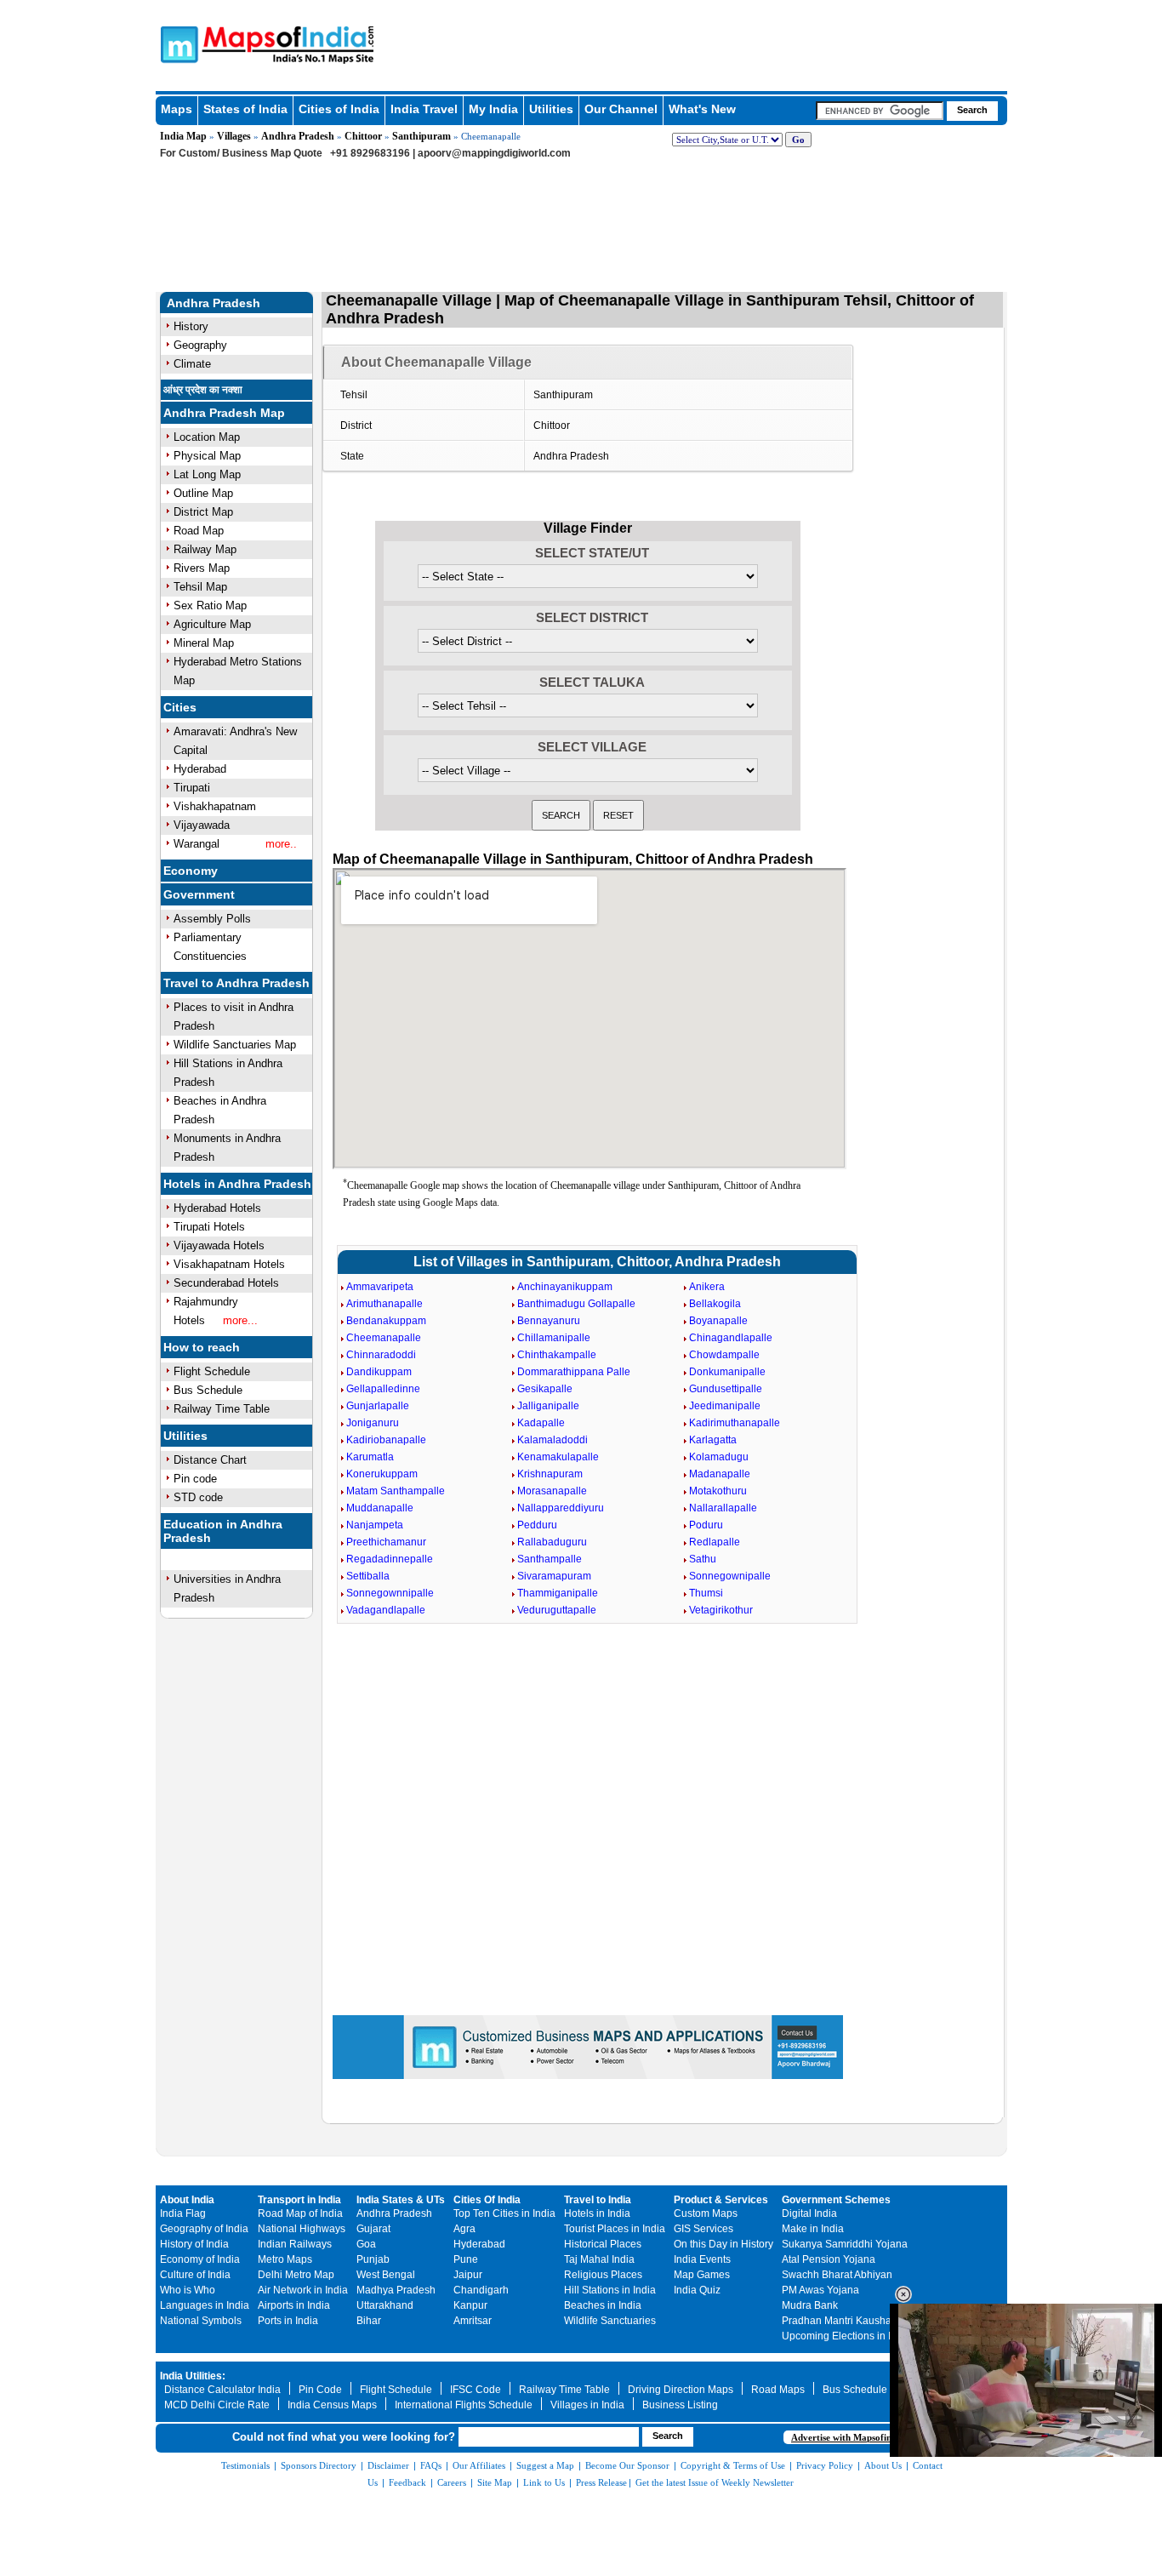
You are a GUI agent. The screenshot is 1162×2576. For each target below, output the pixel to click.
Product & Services (721, 2200)
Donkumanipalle (727, 1372)
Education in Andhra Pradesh (223, 1531)
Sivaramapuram (554, 1576)
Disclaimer (388, 2465)
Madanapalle (720, 1474)
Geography (200, 345)
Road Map (199, 531)
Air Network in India (303, 2290)
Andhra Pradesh (298, 136)
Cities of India (339, 109)
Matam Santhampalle (396, 1491)
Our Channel (621, 109)
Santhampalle (550, 1559)
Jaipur (468, 2275)
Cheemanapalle (384, 1338)
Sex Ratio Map (210, 605)
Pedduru (537, 1525)
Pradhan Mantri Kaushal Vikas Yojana (869, 2321)
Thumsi (706, 1593)
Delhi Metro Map (296, 2275)
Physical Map (207, 456)
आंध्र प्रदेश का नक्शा (203, 390)
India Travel (424, 109)
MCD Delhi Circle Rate (217, 2405)
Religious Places (603, 2275)
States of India (245, 109)
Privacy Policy (825, 2465)
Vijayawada (202, 825)
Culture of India (195, 2275)
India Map (183, 136)
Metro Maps (285, 2259)
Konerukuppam (382, 1474)
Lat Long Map (207, 474)
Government (199, 894)
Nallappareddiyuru (561, 1508)
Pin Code (320, 2390)
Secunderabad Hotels (226, 1283)
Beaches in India (603, 2305)
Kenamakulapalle (558, 1457)
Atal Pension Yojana (829, 2259)
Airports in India (294, 2305)
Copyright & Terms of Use (733, 2465)
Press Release (601, 2482)
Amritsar (473, 2321)
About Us (883, 2465)
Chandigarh (481, 2290)
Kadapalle (541, 1423)
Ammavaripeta (380, 1287)
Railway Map (205, 549)
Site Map (495, 2482)
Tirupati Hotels (209, 1227)
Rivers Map (202, 568)
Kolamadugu (719, 1457)
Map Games (702, 2275)
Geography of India (204, 2229)
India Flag (183, 2213)
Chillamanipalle (554, 1338)
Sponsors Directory (319, 2465)
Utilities (551, 109)
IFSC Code (476, 2390)
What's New (702, 109)
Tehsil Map (200, 587)
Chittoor (363, 136)
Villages (234, 136)
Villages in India (587, 2405)
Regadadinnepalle (390, 1559)
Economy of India (200, 2259)
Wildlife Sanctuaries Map (235, 1045)
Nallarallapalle (723, 1508)
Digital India (809, 2213)
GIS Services (703, 2229)
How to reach (202, 1347)
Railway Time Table (222, 1409)
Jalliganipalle (548, 1406)
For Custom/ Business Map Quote (241, 153)
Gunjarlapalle (378, 1406)
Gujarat (373, 2229)
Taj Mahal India (599, 2259)
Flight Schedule (212, 1371)
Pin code (195, 1479)
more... (240, 1320)
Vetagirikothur (721, 1610)
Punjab (373, 2259)
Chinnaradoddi (381, 1355)
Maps (177, 109)
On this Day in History (723, 2244)
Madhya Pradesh (396, 2290)
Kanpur (470, 2305)
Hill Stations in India (610, 2290)
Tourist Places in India (615, 2229)
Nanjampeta (375, 1525)
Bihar (369, 2321)
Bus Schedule (208, 1390)
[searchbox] (880, 111)
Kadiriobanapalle (386, 1440)
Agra (464, 2229)
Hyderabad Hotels (217, 1208)
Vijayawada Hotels (219, 1245)
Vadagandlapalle (386, 1610)
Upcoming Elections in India (846, 2336)
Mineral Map (204, 643)
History (191, 326)
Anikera (707, 1287)
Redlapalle (715, 1542)
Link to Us (544, 2482)
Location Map (207, 437)
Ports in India (288, 2321)
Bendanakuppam (386, 1321)
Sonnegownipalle (730, 1576)
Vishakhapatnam (215, 806)
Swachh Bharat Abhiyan (837, 2275)
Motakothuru (718, 1491)
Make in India (813, 2229)
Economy (191, 871)
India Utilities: (193, 2376)
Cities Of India (487, 2200)
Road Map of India (300, 2213)
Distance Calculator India (222, 2390)
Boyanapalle (718, 1321)
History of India (194, 2244)
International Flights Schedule (464, 2405)
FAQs (431, 2465)
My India (493, 109)
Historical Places (603, 2244)
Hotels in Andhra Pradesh (237, 1184)
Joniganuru (373, 1423)
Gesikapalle (545, 1389)
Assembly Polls (212, 919)
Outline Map (203, 493)
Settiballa (368, 1576)
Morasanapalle (552, 1491)
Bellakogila (715, 1304)
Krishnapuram (550, 1474)
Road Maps (778, 2390)
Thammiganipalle (558, 1593)
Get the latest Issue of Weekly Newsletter (715, 2482)
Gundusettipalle (726, 1389)
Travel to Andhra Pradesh (236, 983)
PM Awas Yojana (820, 2290)
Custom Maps (706, 2213)
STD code (198, 1497)
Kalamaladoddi (553, 1440)
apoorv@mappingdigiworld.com (494, 153)
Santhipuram (422, 136)
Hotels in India (597, 2213)
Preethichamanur (386, 1542)
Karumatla (370, 1457)
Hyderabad (200, 769)
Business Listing (680, 2405)
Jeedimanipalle (725, 1406)
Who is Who (188, 2290)
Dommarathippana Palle (574, 1372)
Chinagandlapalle (731, 1338)
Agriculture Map (212, 624)
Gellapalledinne (383, 1389)
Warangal (197, 844)
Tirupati (192, 788)
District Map (203, 512)
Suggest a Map (545, 2465)
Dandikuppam (379, 1372)
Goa (366, 2244)
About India (187, 2200)
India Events (702, 2259)
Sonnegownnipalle (390, 1593)
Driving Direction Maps (681, 2390)
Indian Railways (295, 2244)
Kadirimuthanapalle (735, 1423)
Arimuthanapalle (384, 1304)
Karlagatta (713, 1440)
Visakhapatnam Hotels (229, 1264)
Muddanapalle (380, 1508)
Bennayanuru (549, 1321)
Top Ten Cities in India (504, 2213)
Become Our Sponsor (627, 2465)
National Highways (302, 2229)
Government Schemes (836, 2200)
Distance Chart (210, 1460)
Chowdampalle (724, 1355)
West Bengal (386, 2275)
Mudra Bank (810, 2305)
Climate (192, 364)
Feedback (407, 2482)
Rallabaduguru (552, 1542)
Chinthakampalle (557, 1355)
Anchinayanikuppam (565, 1287)
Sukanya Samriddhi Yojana (845, 2244)
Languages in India (205, 2305)
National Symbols (201, 2321)
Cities (180, 707)
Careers (452, 2482)
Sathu (703, 1559)
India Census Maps (332, 2405)
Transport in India (299, 2200)
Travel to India (598, 2200)
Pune (466, 2259)
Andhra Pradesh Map (224, 413)
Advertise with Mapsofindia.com (857, 2437)
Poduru (706, 1525)
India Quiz (697, 2290)
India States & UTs (401, 2200)
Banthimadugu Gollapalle (576, 1304)
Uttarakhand (385, 2305)
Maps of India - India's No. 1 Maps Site (177, 43)
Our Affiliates (479, 2465)
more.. (281, 844)
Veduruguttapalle (557, 1610)
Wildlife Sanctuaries (610, 2321)
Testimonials (245, 2465)
